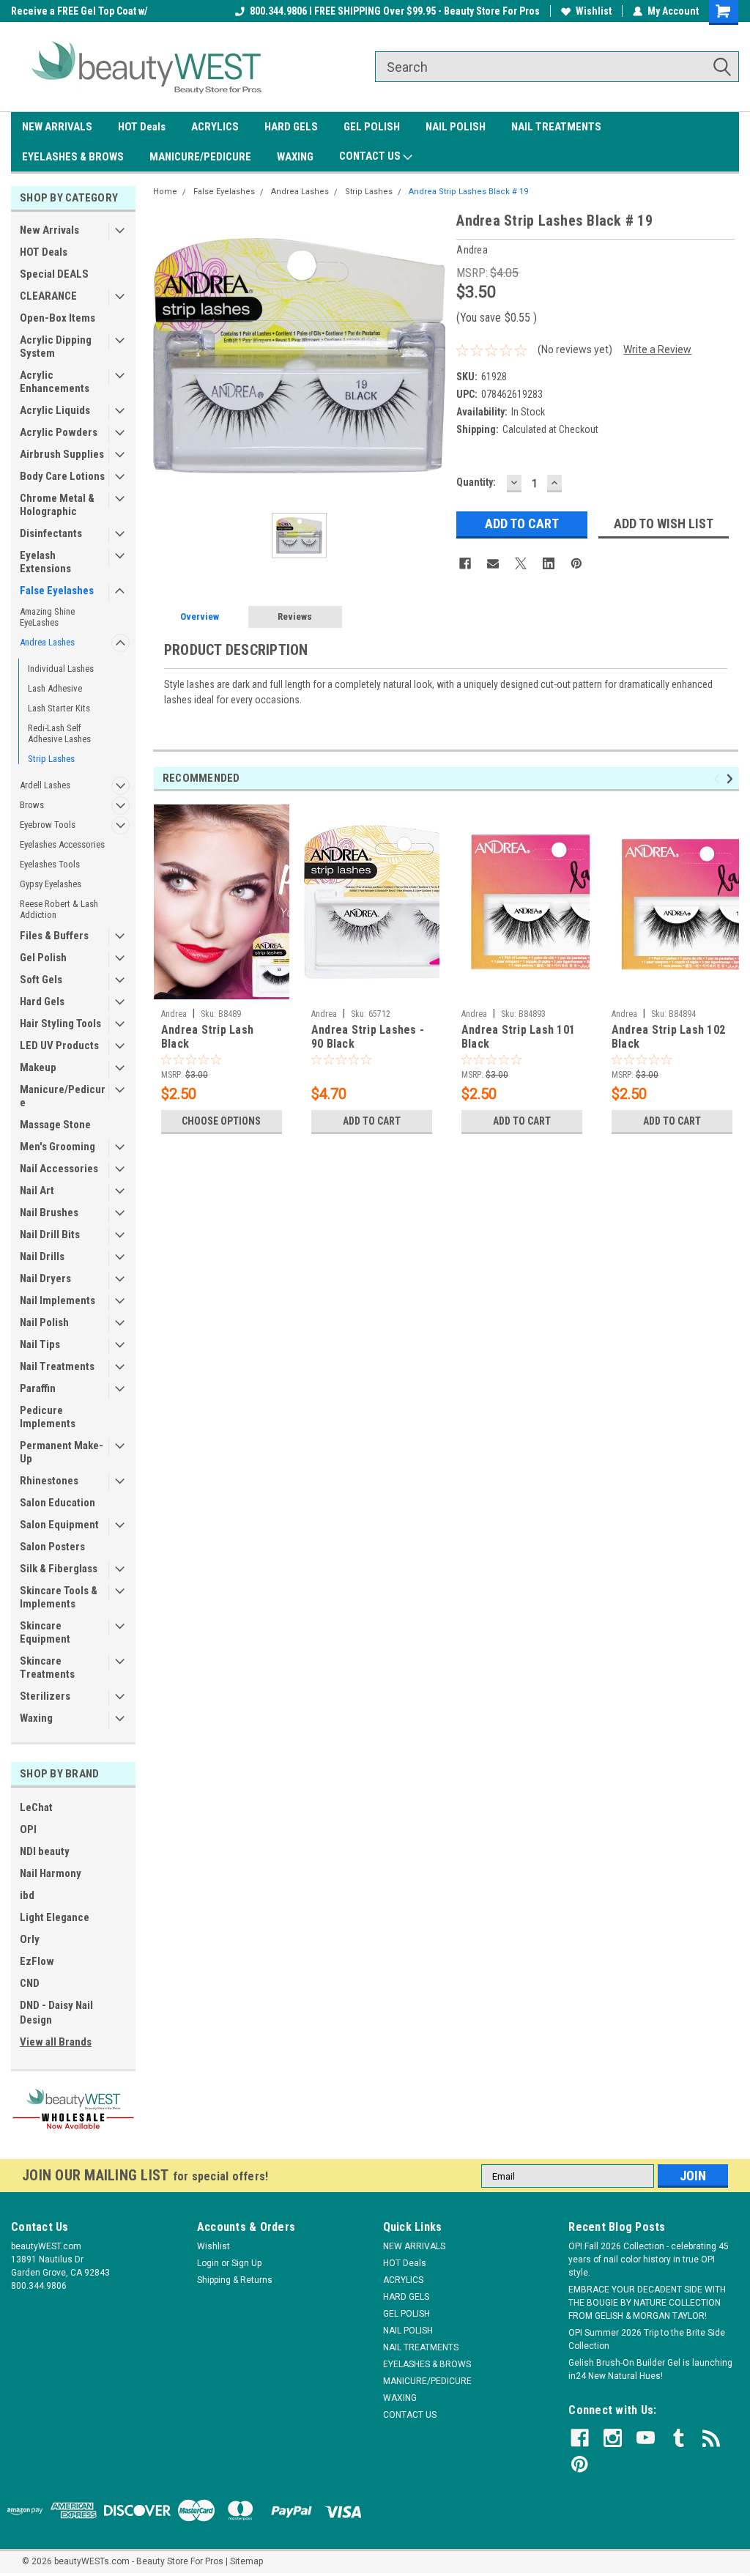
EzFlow (37, 1961)
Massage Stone (55, 1125)
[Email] (493, 563)
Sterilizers (45, 1696)
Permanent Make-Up (62, 1452)
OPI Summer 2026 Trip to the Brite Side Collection (647, 2339)
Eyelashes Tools (50, 864)
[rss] (712, 2438)
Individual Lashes (61, 669)
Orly (30, 1939)
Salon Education (57, 1503)
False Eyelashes (57, 591)
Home (165, 192)
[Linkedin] (549, 563)
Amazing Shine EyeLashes (47, 617)
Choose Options (221, 1121)
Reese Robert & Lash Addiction (59, 909)
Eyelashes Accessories (62, 844)
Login (208, 2263)
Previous (719, 778)
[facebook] (580, 2438)
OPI (28, 1829)
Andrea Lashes (47, 642)
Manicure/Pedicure (63, 1096)
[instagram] (613, 2438)
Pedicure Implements (48, 1417)
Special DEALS (54, 274)
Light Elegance (55, 1917)
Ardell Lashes (45, 785)
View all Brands (56, 2042)
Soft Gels (41, 980)
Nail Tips (40, 1344)
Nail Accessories (59, 1169)
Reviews (295, 617)
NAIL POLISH (456, 127)
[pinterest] (580, 2464)
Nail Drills (42, 1256)
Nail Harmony (51, 1873)
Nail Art (37, 1191)
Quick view (371, 991)
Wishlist (594, 11)
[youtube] (646, 2438)
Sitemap (246, 2561)
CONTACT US (371, 156)
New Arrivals (49, 230)
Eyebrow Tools (48, 825)
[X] (521, 563)
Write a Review (657, 349)
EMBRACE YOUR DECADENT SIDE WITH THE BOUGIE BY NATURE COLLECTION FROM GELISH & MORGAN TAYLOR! (647, 2303)
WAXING (295, 157)
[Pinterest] (576, 563)
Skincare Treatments (47, 1668)
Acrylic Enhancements (55, 382)
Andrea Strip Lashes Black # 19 (468, 192)
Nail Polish (44, 1322)
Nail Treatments (57, 1366)
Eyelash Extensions (45, 562)
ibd (27, 1895)
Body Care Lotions (62, 476)
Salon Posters (52, 1547)
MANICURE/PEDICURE (200, 157)
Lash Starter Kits (59, 708)
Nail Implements (57, 1300)
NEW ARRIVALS (57, 127)
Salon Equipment (59, 1525)
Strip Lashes (51, 759)
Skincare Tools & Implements (59, 1597)
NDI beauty (45, 1851)
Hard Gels (42, 1002)
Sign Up (246, 2263)
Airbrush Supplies (62, 454)
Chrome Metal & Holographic (57, 505)
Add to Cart (372, 1121)
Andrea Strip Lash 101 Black (518, 1037)
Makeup (38, 1067)
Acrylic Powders (59, 432)
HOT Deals (142, 127)
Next (732, 778)
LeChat (36, 1807)
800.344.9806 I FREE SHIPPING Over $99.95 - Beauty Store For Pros (395, 11)
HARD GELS (291, 127)
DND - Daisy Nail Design (56, 2013)
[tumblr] (679, 2438)
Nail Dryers (45, 1278)
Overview (200, 617)
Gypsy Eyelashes (51, 884)
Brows (32, 805)
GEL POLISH (372, 127)
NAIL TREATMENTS (556, 127)
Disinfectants (51, 533)
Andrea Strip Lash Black (207, 1037)
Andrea (174, 1014)
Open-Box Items (57, 318)
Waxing (36, 1718)
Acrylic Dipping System (56, 347)
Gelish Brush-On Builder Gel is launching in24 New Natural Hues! (650, 2369)
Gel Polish (43, 958)
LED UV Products (59, 1045)
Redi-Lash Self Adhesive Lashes (59, 733)
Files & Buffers (54, 936)
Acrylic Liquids (55, 410)
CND (30, 1983)
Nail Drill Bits (50, 1235)
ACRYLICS (215, 127)
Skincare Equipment (45, 1632)
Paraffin (38, 1388)
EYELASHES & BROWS (73, 157)
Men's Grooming (57, 1147)
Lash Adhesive (55, 688)
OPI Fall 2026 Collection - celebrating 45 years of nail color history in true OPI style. (649, 2259)
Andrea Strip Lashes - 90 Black (368, 1037)
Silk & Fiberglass (59, 1569)
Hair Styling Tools (60, 1024)
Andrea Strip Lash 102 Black (668, 1037)
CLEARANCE (48, 296)
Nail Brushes (49, 1213)
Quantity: (476, 482)
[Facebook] (465, 563)
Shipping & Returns (235, 2280)
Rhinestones (49, 1481)
